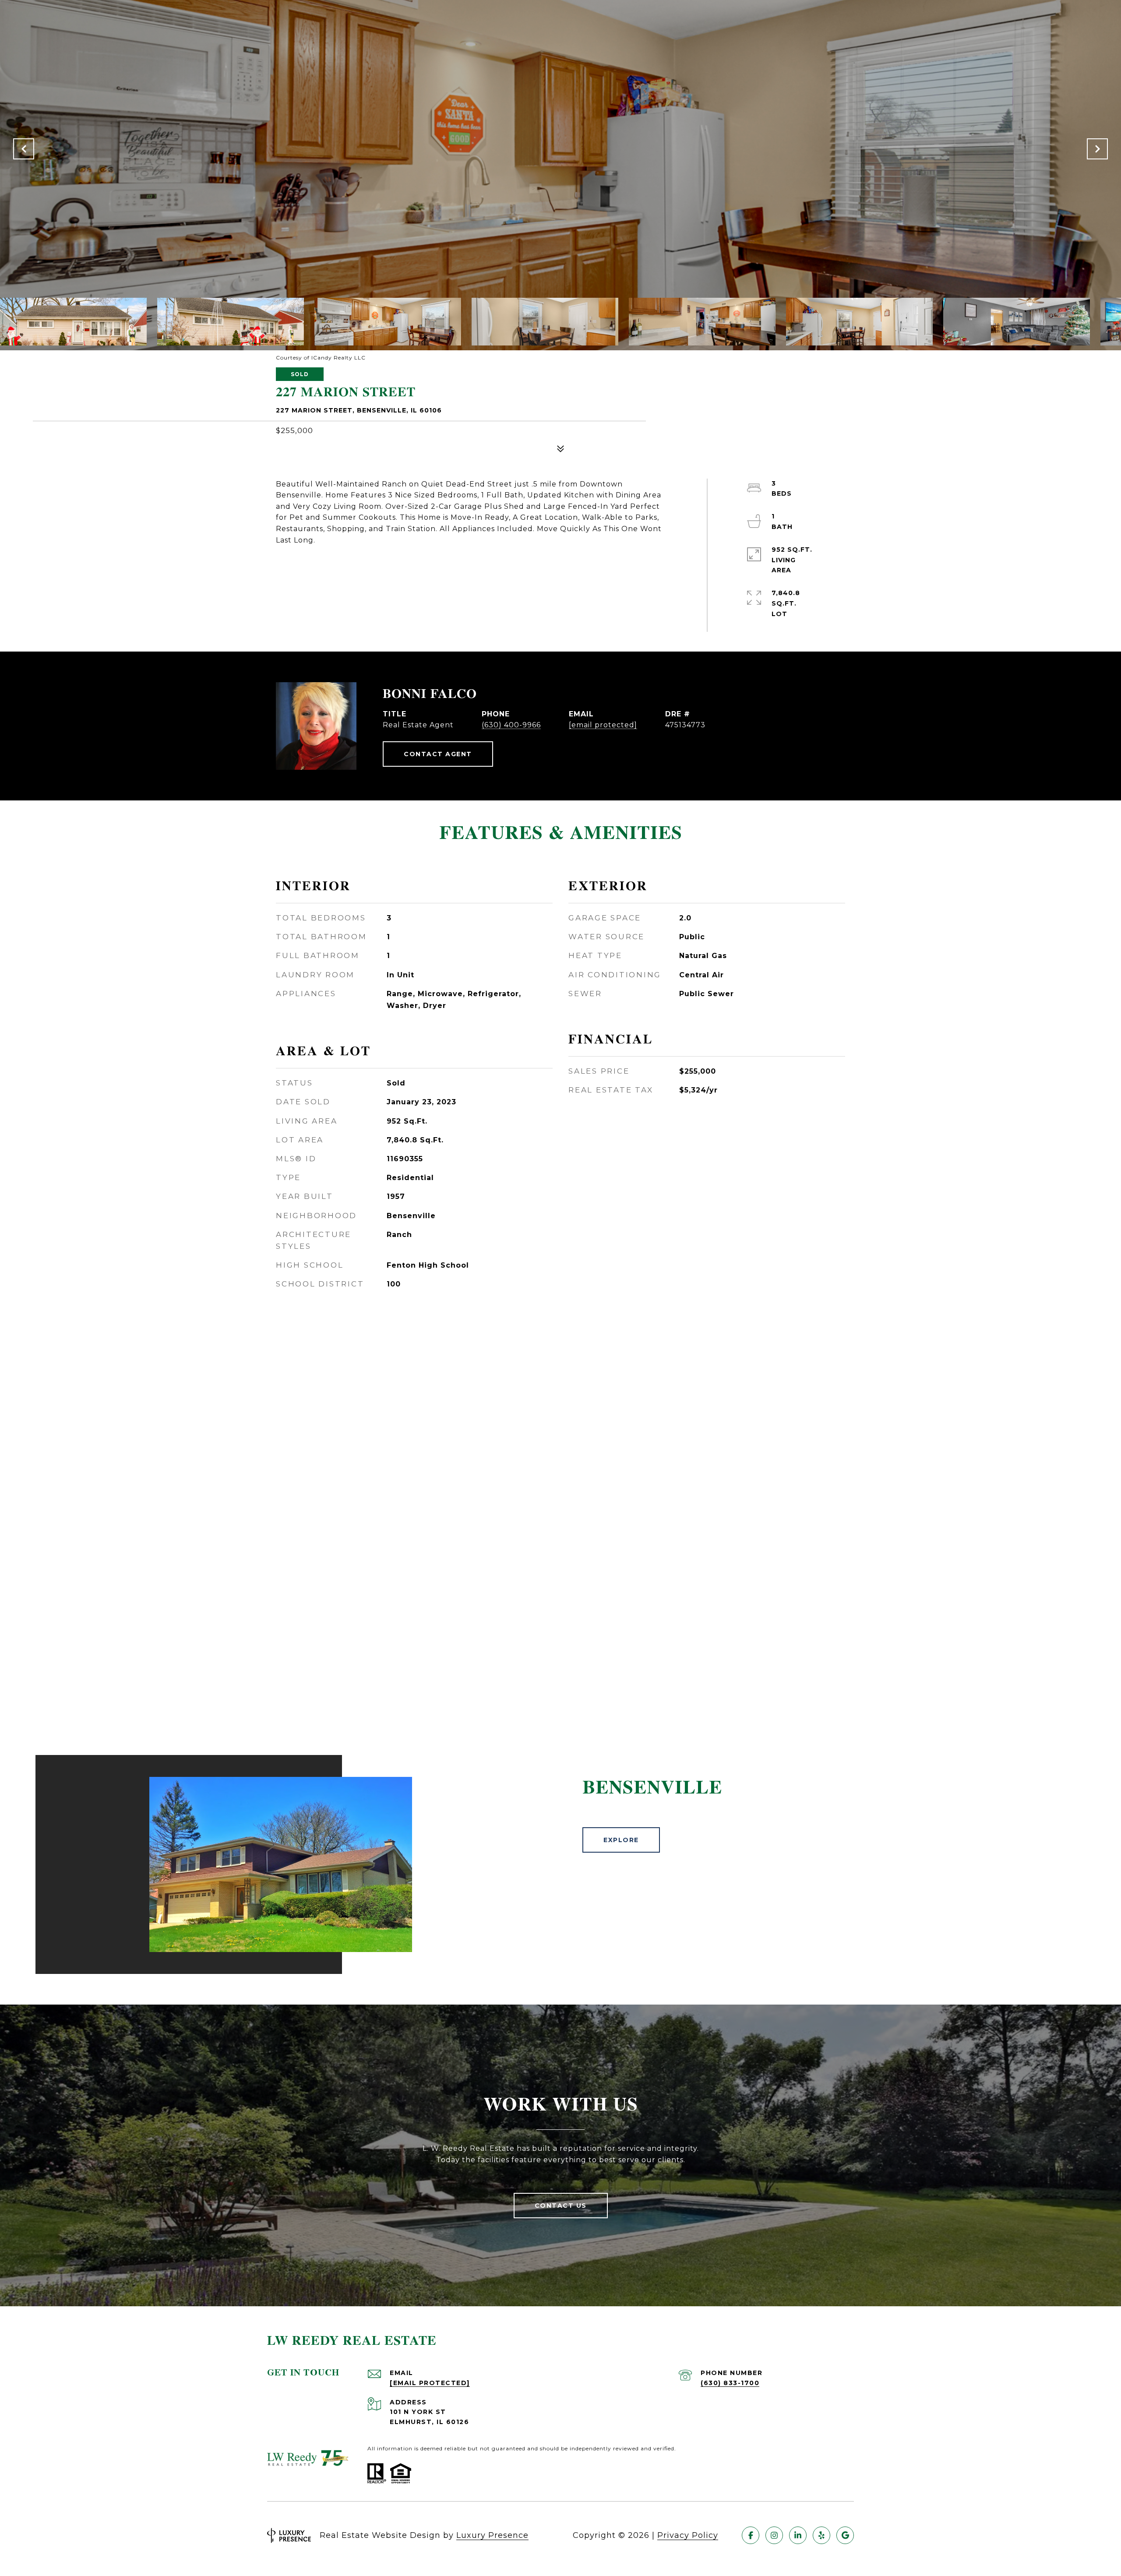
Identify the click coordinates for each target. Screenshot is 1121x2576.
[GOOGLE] (845, 2535)
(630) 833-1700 (730, 2383)
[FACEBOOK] (751, 2535)
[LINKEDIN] (798, 2535)
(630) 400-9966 (511, 725)
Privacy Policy (688, 2535)
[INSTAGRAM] (774, 2535)
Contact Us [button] (561, 2206)
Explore (621, 1840)
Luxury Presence (492, 2535)
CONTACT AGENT (438, 754)
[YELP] (821, 2535)
